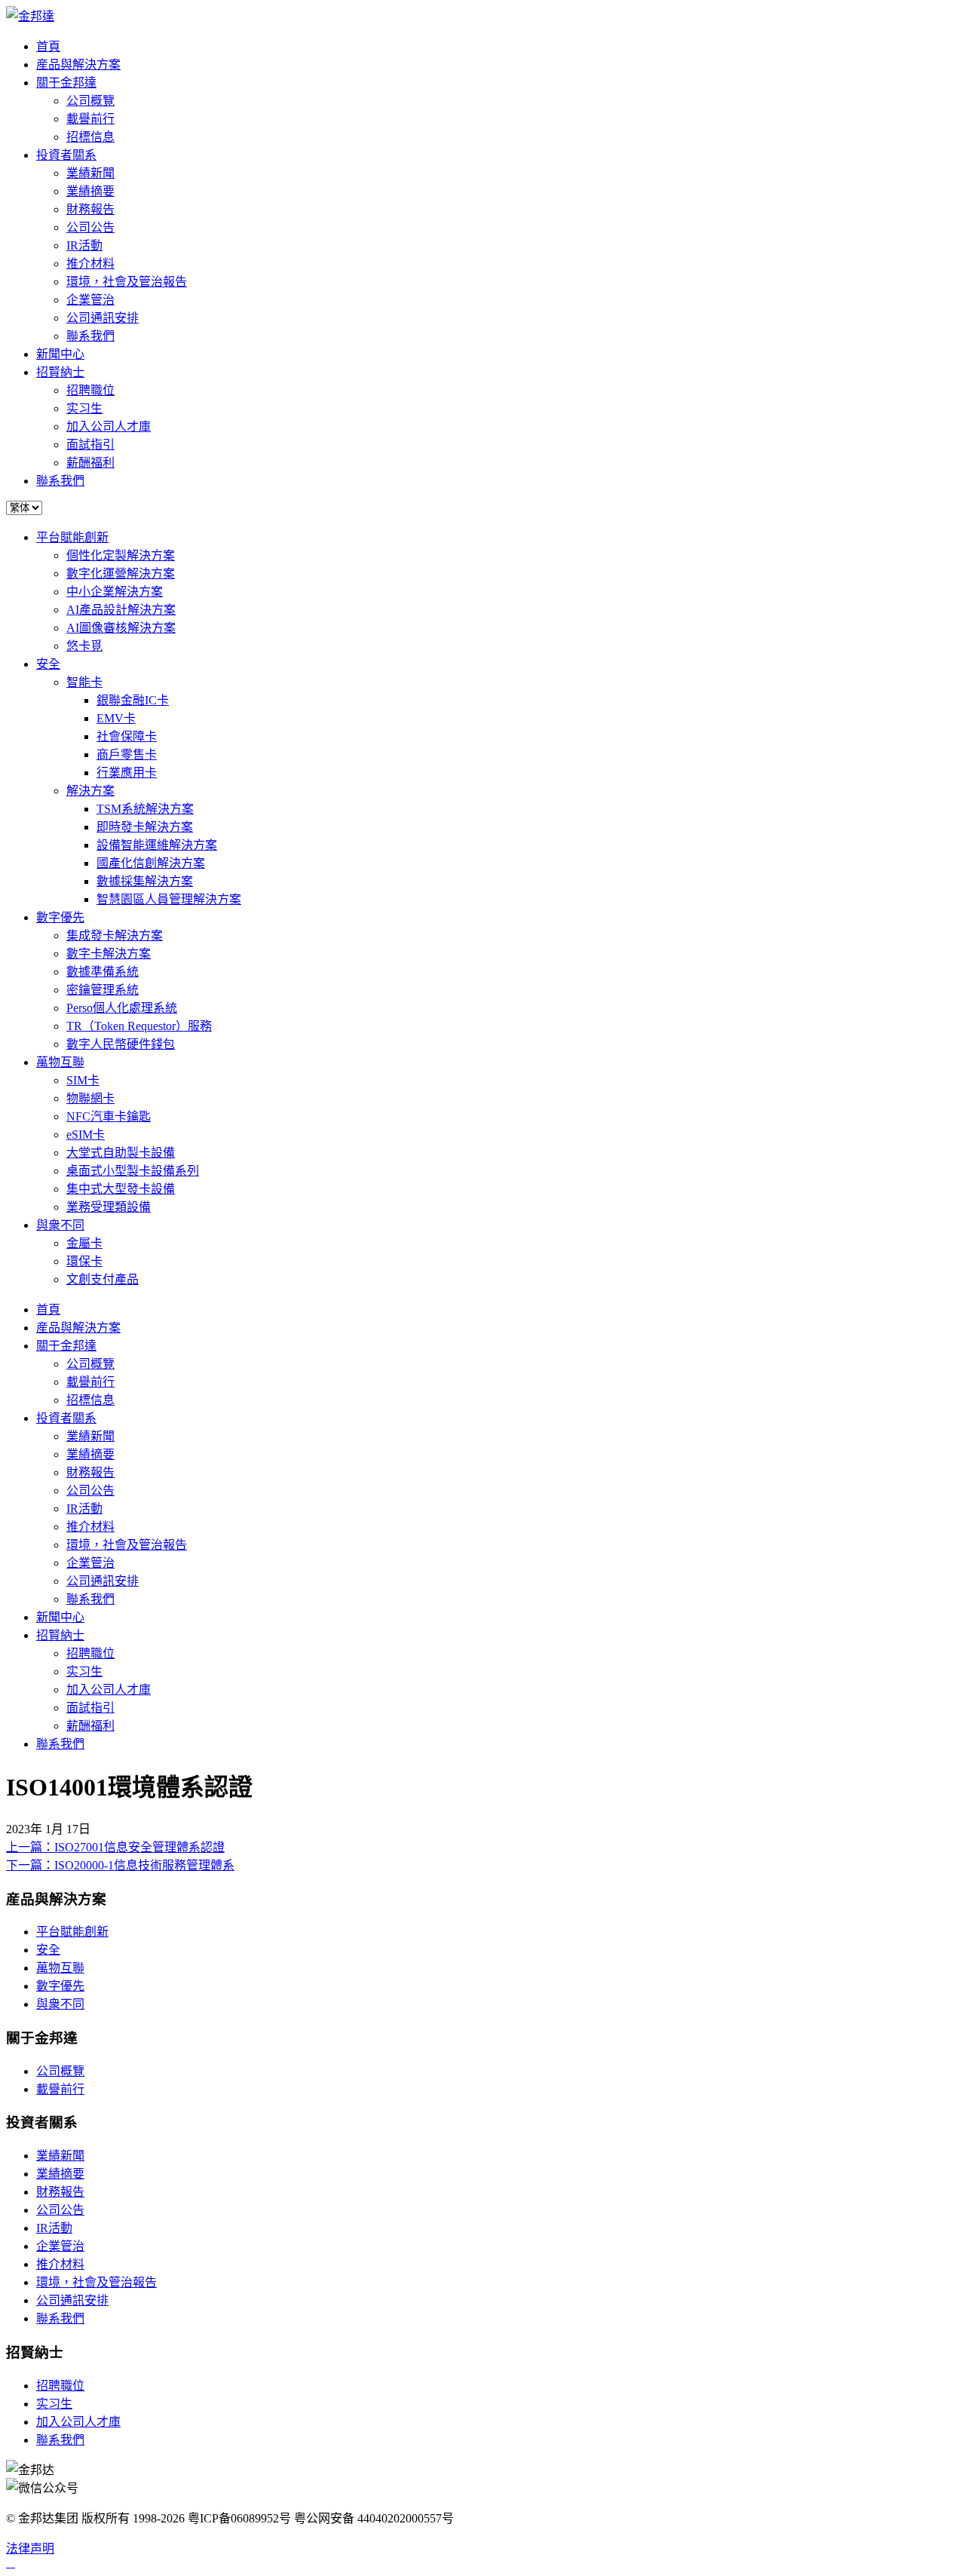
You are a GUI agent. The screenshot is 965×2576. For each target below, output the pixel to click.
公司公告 (90, 227)
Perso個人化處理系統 (122, 1008)
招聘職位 (90, 390)
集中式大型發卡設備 (121, 1189)
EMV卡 (116, 718)
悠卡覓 (84, 646)
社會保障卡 (127, 736)
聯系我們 (90, 336)
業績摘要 (90, 191)
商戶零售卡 (127, 754)
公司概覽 (90, 101)
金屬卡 (84, 1243)
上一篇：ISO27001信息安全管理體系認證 (115, 1847)
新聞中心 (60, 354)
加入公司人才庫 (109, 426)
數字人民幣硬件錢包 (121, 1044)
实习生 (84, 408)
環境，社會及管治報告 (127, 282)
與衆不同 (60, 1225)
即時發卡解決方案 (145, 827)
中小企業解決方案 (115, 592)
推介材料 (90, 264)
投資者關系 (66, 155)
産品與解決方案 (78, 64)
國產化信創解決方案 (151, 863)
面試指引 (90, 445)
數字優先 (60, 917)
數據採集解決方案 (145, 881)
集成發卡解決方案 (115, 935)
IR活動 (84, 245)
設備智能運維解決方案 (157, 845)
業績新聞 (90, 173)
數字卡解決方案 (109, 954)
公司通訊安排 (103, 318)
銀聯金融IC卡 (133, 700)
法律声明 (30, 2548)
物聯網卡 (90, 1098)
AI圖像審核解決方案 (121, 628)
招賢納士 (60, 372)
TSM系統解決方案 (145, 809)
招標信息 (90, 137)
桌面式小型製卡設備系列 (133, 1171)
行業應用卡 (127, 773)
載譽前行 (90, 119)
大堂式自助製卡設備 (121, 1153)
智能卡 (84, 682)
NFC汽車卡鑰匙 (109, 1116)
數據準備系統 (103, 972)
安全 (48, 664)
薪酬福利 (90, 463)
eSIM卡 (86, 1135)
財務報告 (90, 209)
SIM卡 (83, 1080)
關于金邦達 (66, 83)
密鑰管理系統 (103, 990)
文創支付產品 (103, 1279)
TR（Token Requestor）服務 (139, 1026)
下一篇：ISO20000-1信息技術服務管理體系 (120, 1865)
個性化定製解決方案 (121, 555)
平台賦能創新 (72, 537)
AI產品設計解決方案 (121, 610)
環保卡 (84, 1261)
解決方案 (90, 791)
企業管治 (90, 300)
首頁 (48, 46)
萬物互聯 (60, 1062)
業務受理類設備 (109, 1207)
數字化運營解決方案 (121, 573)
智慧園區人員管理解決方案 (169, 899)
